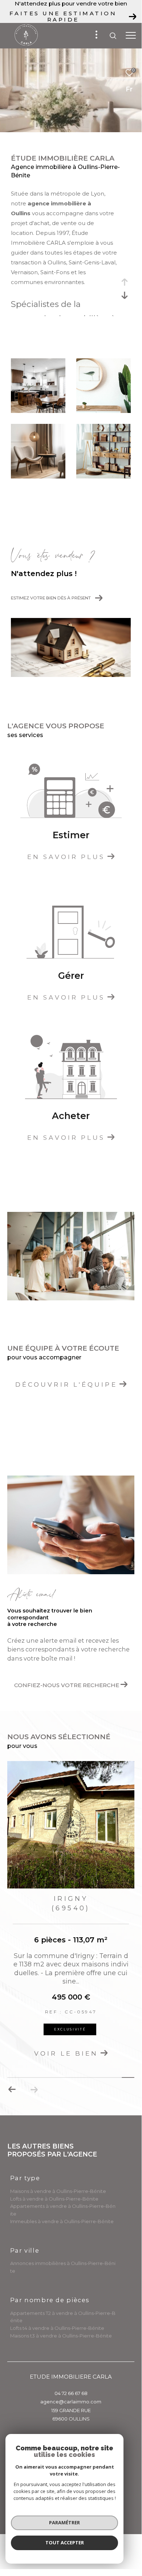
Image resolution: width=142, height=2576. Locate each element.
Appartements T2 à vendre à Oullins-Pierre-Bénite (63, 2317)
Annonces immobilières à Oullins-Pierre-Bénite (63, 2267)
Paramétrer (64, 2522)
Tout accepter (65, 2542)
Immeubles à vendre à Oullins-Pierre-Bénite (62, 2221)
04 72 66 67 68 (71, 2393)
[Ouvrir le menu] (131, 36)
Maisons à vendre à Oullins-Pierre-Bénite (58, 2191)
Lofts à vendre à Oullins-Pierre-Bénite (54, 2199)
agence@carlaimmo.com (71, 2402)
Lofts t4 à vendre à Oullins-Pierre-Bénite (57, 2328)
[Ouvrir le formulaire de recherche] (113, 36)
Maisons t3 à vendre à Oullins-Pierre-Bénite (61, 2336)
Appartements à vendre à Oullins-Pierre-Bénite (63, 2210)
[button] (34, 2089)
